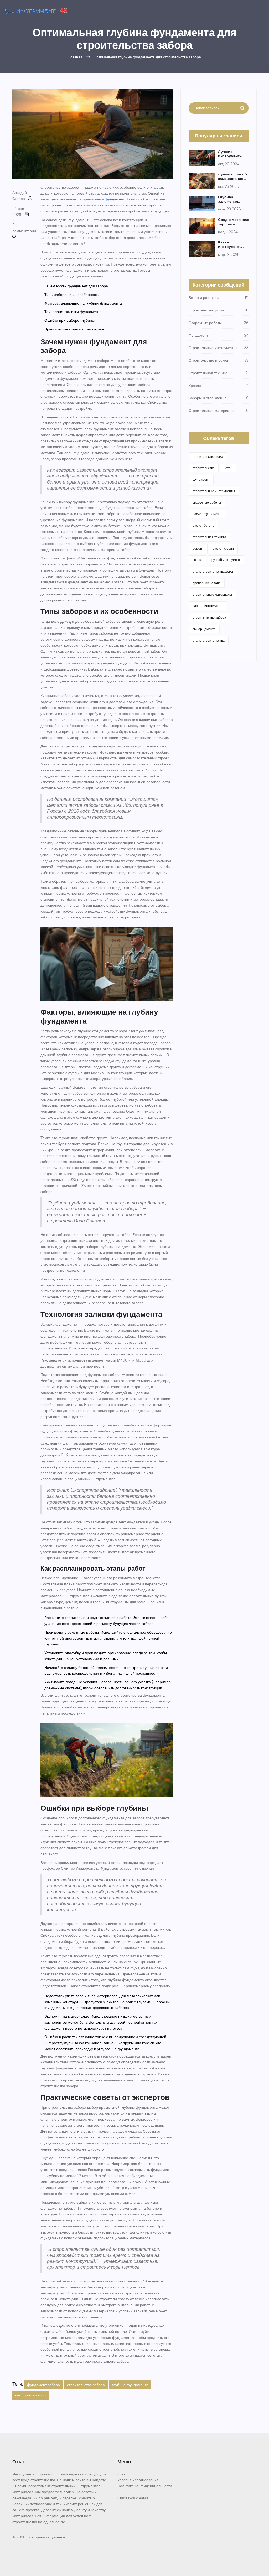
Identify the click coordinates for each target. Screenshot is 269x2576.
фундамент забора (43, 2385)
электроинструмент (207, 606)
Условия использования (138, 2480)
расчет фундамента (208, 514)
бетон (228, 468)
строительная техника (209, 537)
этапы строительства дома (213, 571)
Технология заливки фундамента (73, 312)
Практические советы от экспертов (74, 329)
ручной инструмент (226, 560)
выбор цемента (204, 629)
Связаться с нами (133, 2498)
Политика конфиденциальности (145, 2486)
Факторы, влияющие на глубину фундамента (83, 303)
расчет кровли (223, 549)
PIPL (121, 2492)
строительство (204, 468)
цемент (198, 549)
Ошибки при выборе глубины (69, 320)
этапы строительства (209, 640)
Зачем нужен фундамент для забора (76, 286)
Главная (75, 57)
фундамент (115, 199)
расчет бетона (203, 525)
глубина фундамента (130, 2385)
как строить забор (30, 2395)
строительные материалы (212, 594)
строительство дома (208, 457)
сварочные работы (207, 503)
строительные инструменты (214, 491)
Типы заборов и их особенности (72, 295)
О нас (122, 2474)
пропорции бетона (207, 583)
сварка (198, 560)
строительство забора (86, 2385)
